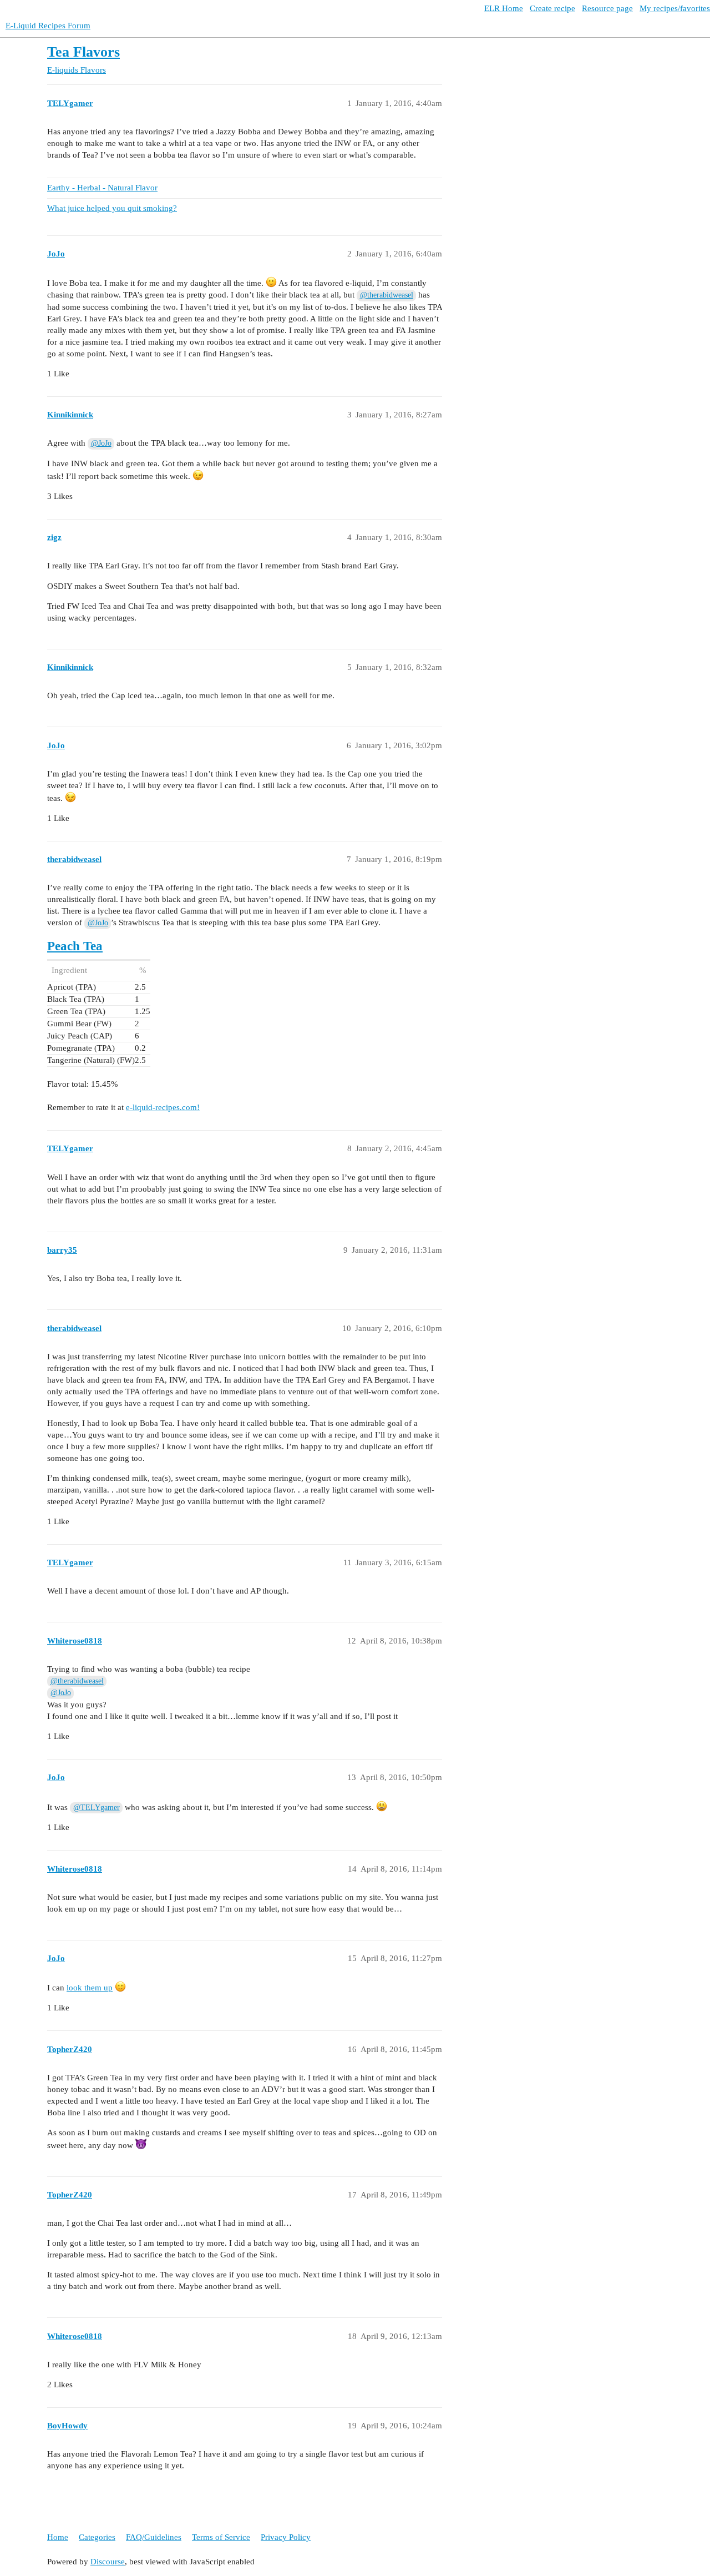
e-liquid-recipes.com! (163, 1107)
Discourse (108, 2562)
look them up (90, 1988)
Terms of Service (221, 2537)
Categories (97, 2537)
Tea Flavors (83, 52)
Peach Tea (75, 946)
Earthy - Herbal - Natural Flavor (102, 188)
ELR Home (504, 8)
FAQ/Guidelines (154, 2537)
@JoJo (101, 443)
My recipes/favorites (675, 8)
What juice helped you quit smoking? (112, 208)
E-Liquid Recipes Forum (48, 26)
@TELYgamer (97, 1808)
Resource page (607, 8)
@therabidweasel (387, 295)
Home (58, 2537)
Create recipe (552, 8)
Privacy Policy (286, 2537)
